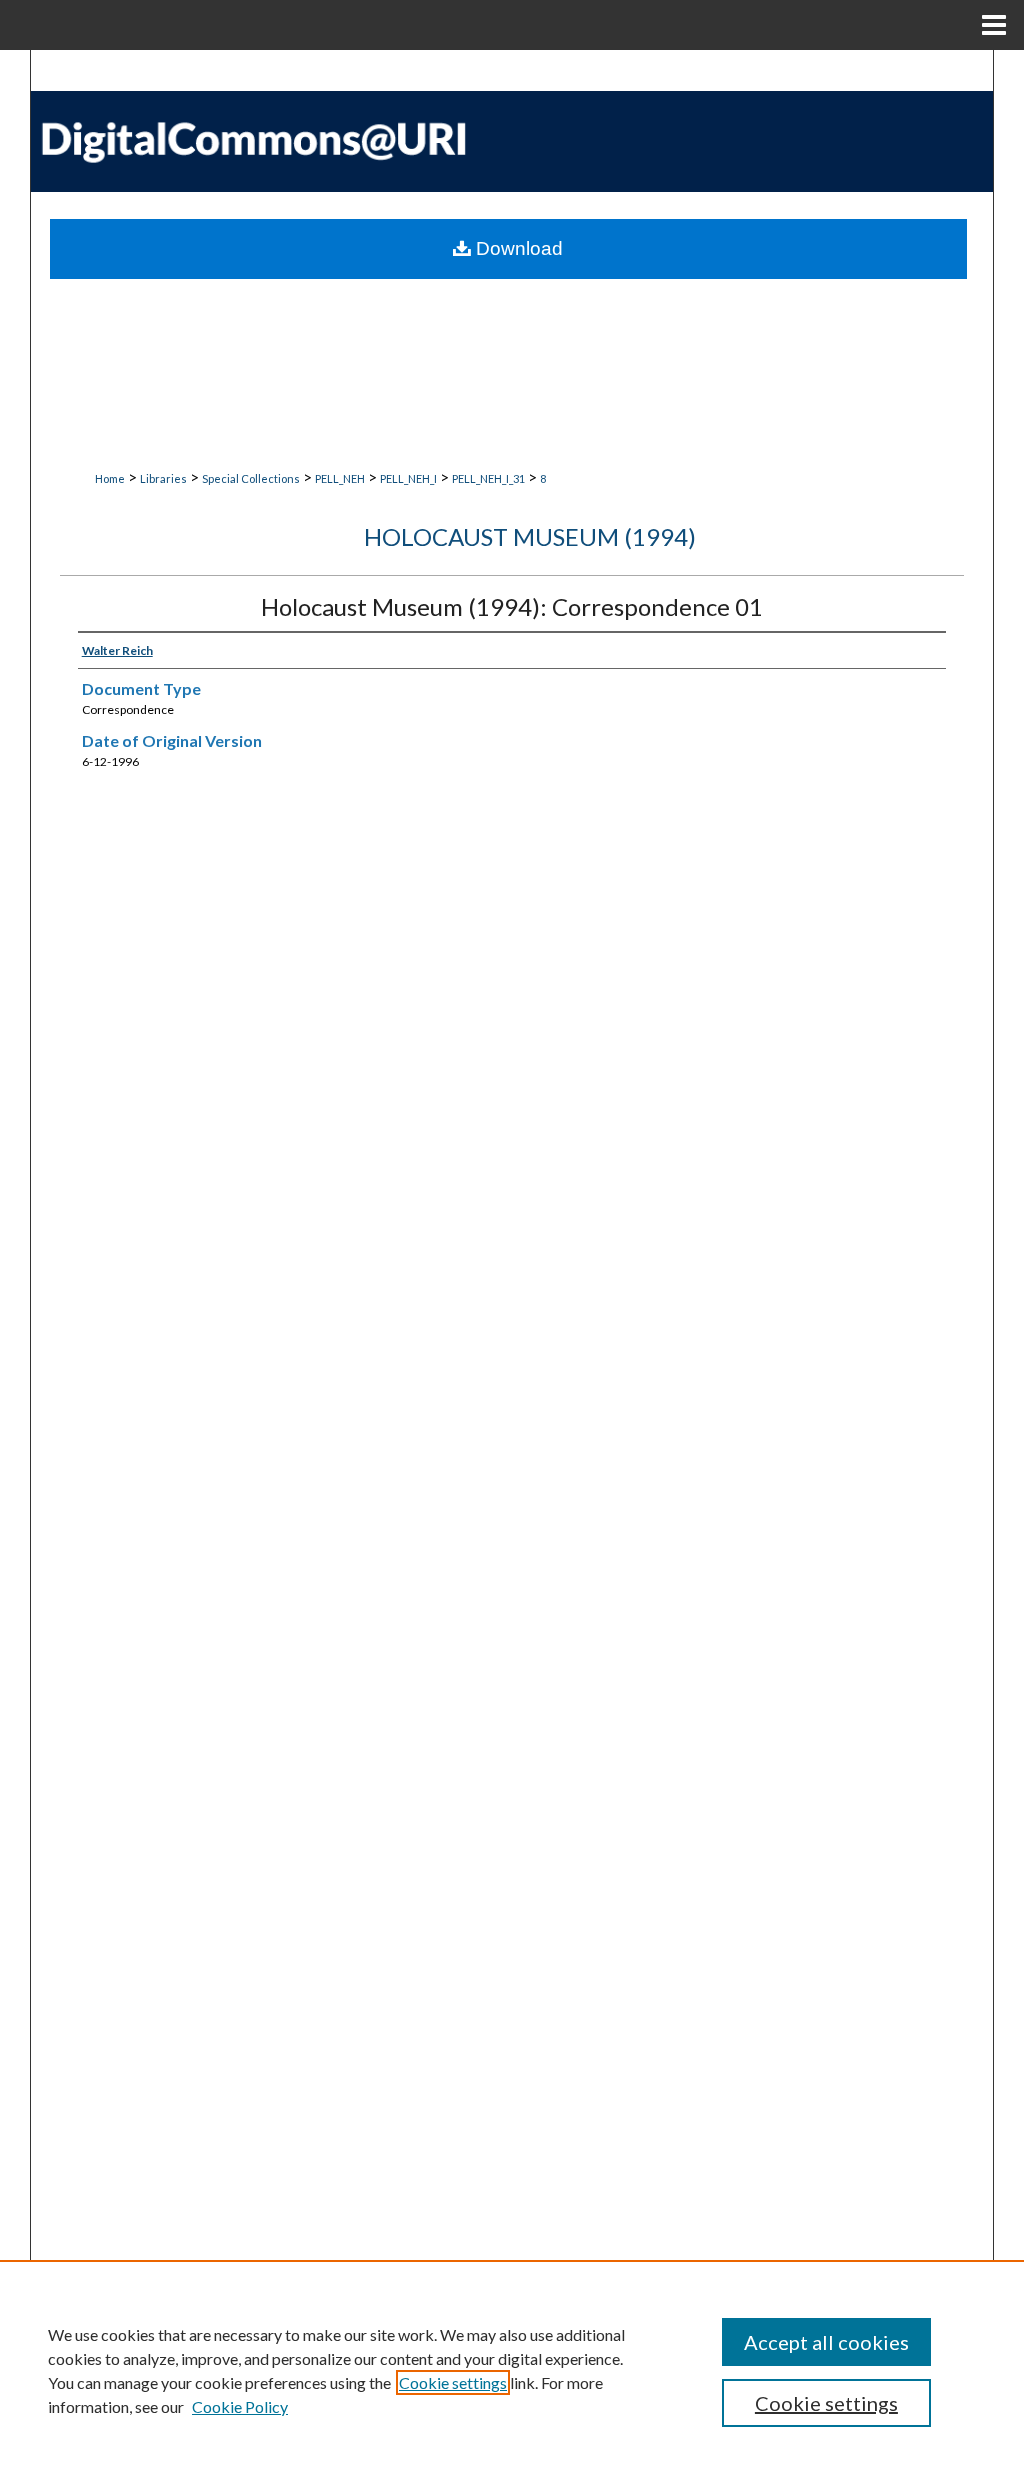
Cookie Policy (240, 2406)
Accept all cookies (826, 2342)
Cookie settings (453, 2382)
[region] (512, 2370)
